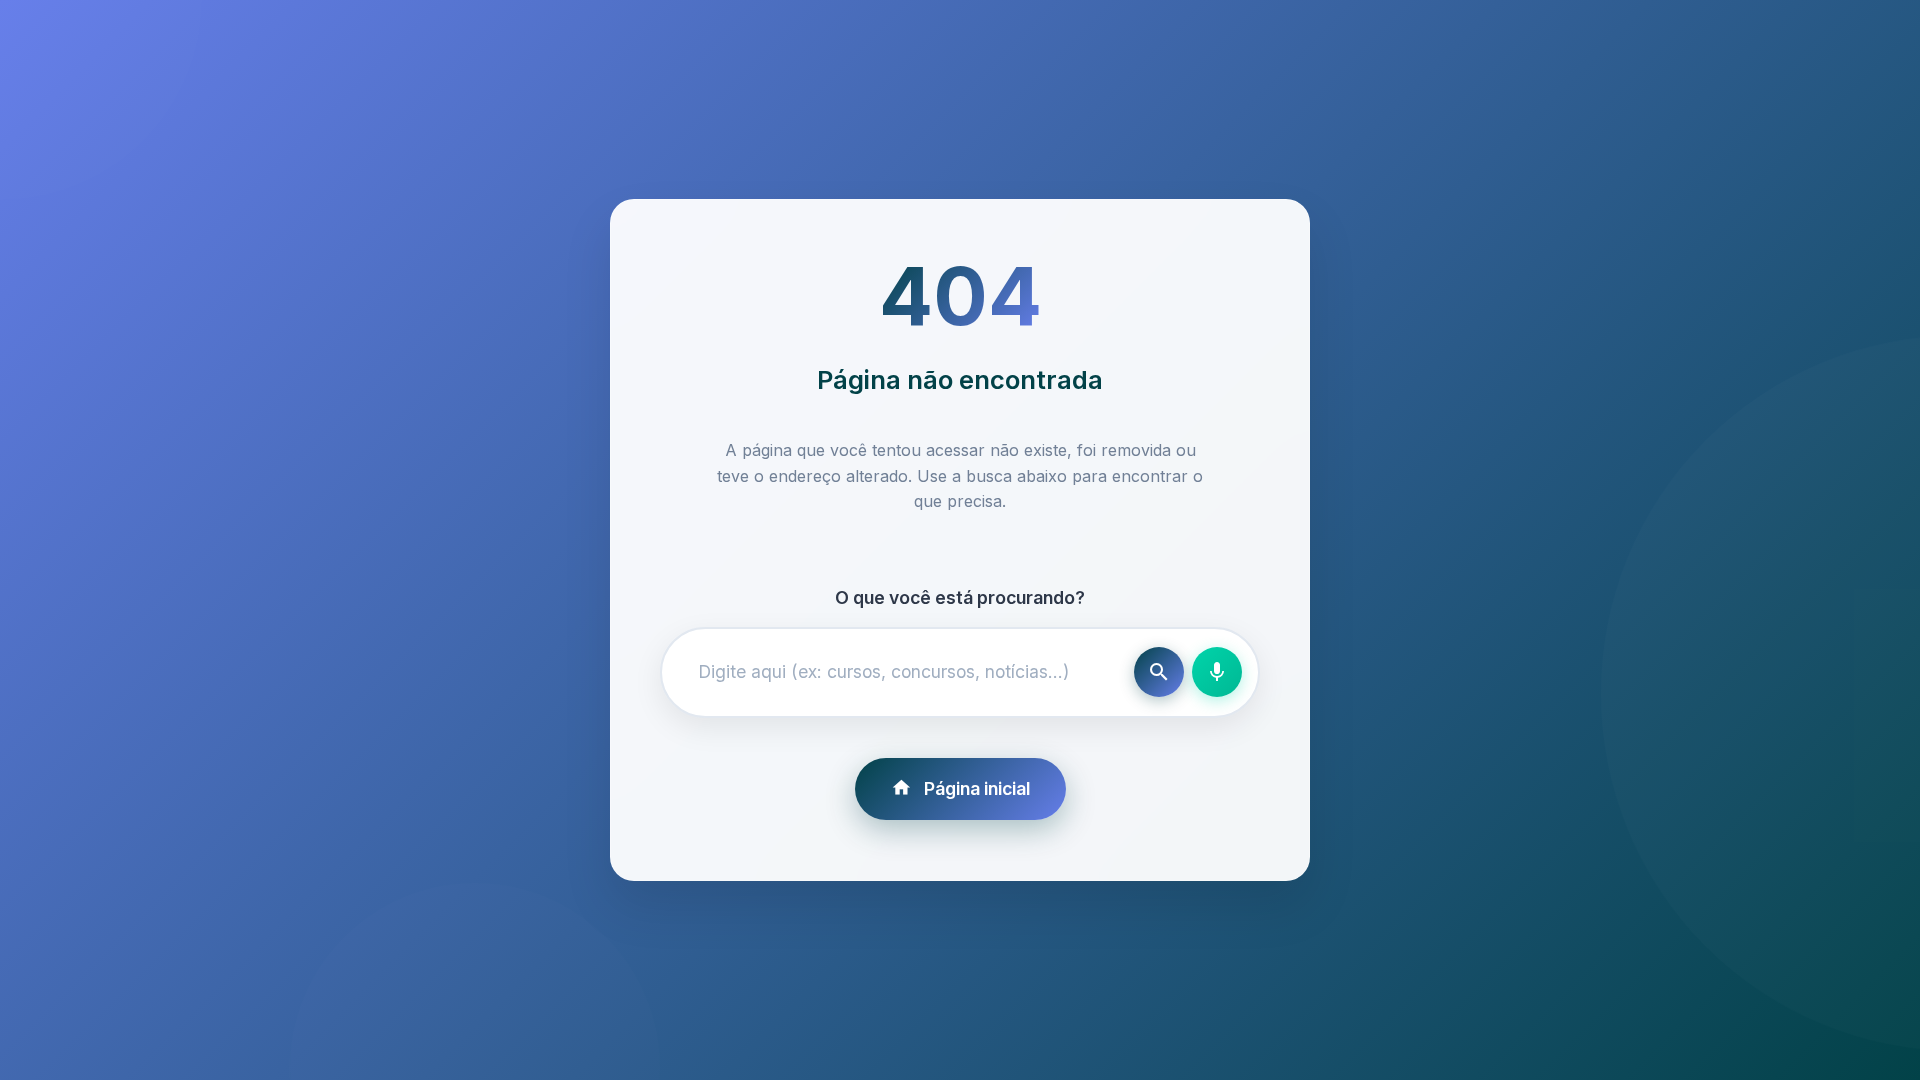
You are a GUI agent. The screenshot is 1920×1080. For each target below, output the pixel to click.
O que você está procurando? (960, 597)
